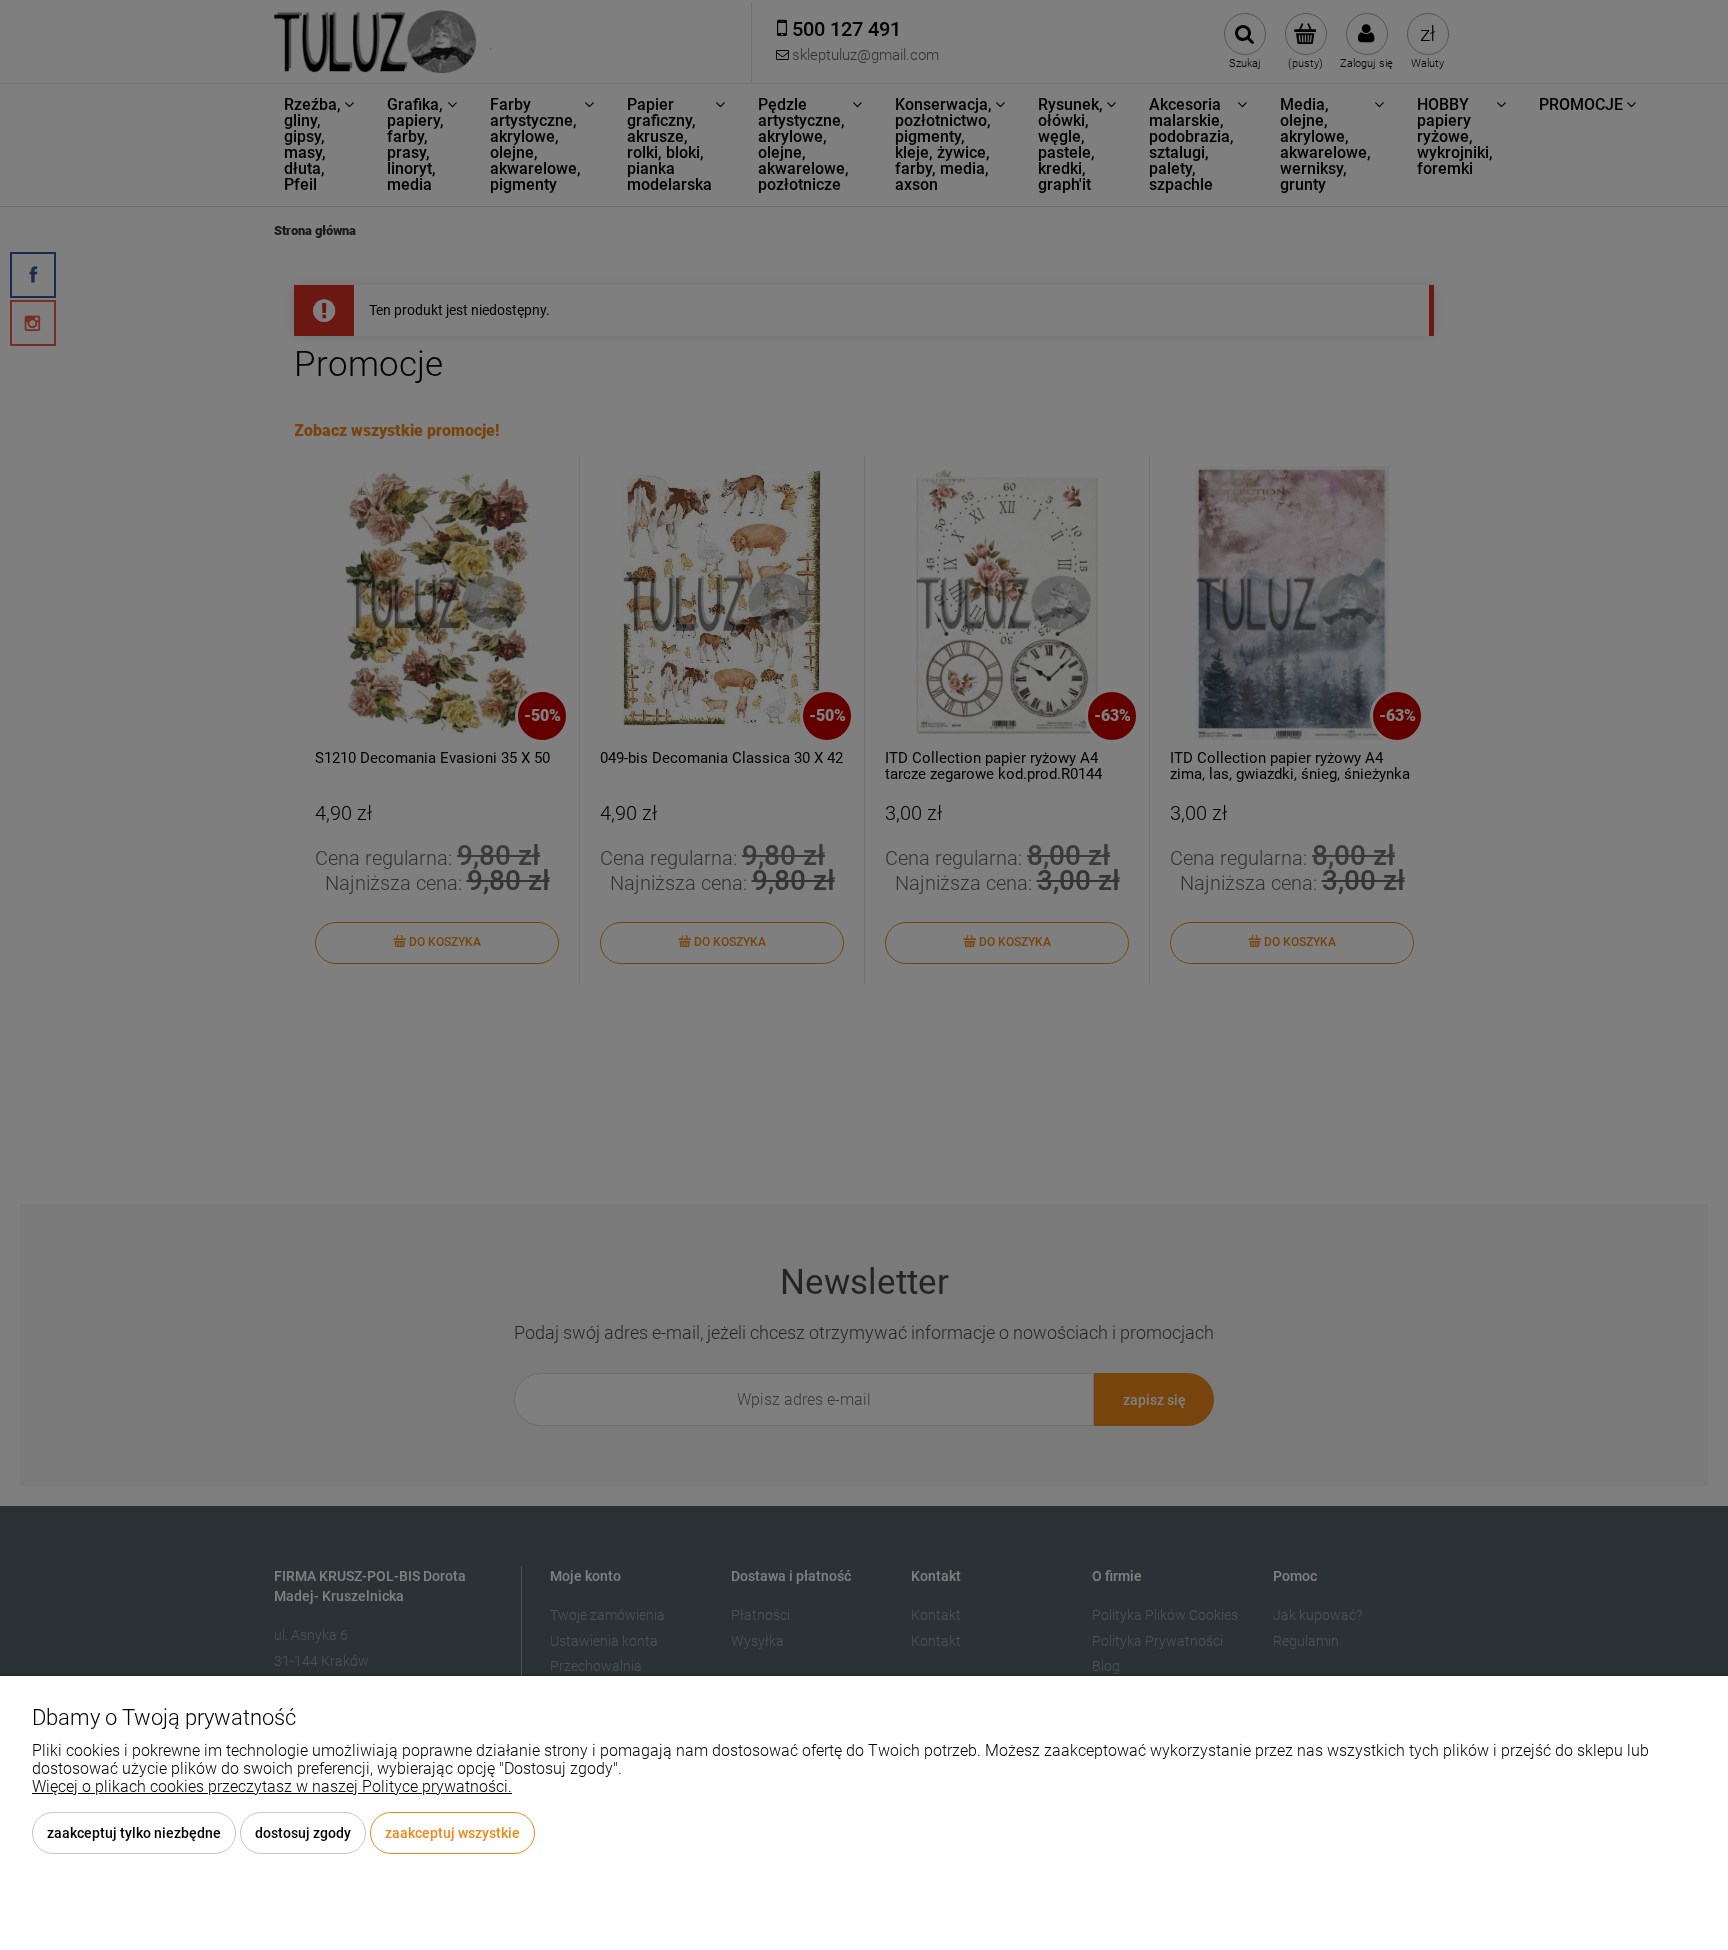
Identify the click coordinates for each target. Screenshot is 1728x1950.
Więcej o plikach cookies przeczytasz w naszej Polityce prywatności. (272, 1786)
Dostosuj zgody (303, 1833)
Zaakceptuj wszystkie (452, 1833)
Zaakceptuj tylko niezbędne (134, 1833)
